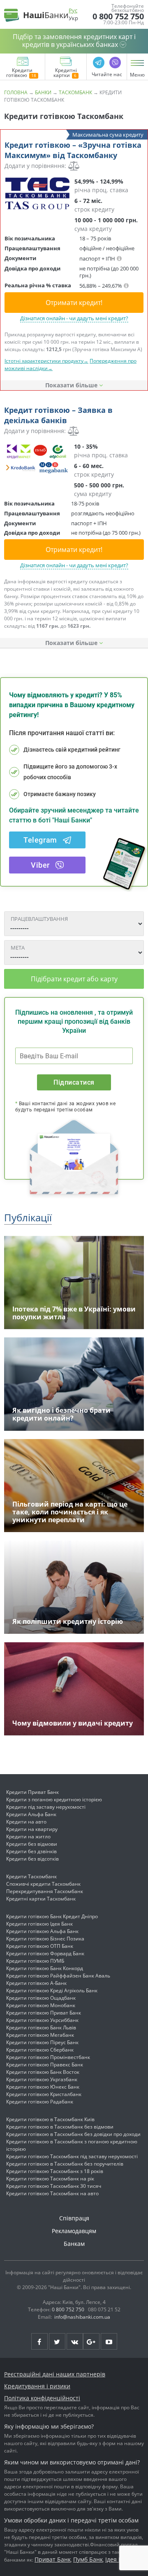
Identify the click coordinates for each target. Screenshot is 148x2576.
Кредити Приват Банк (32, 1792)
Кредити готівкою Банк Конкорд (45, 1968)
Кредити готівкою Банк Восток (43, 2072)
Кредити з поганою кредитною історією (54, 1799)
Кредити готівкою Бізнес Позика (45, 1939)
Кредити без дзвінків (31, 1851)
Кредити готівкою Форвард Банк (45, 1953)
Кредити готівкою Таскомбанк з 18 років (55, 2171)
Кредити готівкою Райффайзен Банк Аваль (58, 1976)
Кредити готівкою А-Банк (36, 1983)
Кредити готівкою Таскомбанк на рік (50, 2179)
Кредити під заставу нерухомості (46, 1807)
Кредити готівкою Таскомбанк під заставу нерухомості (72, 2156)
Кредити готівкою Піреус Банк (42, 2042)
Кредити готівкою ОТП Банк (40, 1946)
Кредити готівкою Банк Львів (41, 2027)
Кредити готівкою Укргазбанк (42, 2079)
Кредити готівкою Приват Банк (44, 2013)
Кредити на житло (28, 1837)
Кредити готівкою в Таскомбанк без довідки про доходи (73, 2134)
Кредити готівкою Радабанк (40, 2102)
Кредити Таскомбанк (31, 1876)
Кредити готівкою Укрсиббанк (42, 2020)
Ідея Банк (119, 2559)
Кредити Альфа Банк (31, 1814)
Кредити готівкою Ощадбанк (41, 1998)
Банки (43, 92)
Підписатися (74, 1082)
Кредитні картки (65, 73)
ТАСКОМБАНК (75, 92)
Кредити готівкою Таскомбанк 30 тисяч (54, 2186)
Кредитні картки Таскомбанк (41, 1899)
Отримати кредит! (74, 303)
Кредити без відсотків (32, 1859)
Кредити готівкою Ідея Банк (39, 1924)
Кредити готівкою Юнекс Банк (43, 2087)
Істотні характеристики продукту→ (46, 361)
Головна (16, 92)
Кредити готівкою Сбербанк (40, 2050)
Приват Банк (53, 2559)
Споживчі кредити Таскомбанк (43, 1884)
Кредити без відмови (32, 1844)
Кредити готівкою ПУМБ (35, 1961)
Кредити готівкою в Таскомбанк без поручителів (65, 2164)
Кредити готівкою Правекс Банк (45, 2065)
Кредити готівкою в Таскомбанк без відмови (60, 2127)
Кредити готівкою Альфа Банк (42, 1931)
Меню (137, 75)
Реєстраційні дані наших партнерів (55, 2374)
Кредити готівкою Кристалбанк (44, 2094)
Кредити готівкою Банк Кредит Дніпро (52, 1916)
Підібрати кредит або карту (74, 979)
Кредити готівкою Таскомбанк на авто (52, 2193)
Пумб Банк (88, 2559)
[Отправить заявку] (37, 193)
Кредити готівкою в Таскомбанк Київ (50, 2119)
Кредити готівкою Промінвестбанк (48, 2057)
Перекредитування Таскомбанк (45, 1891)
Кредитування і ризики (37, 2386)
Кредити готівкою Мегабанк (40, 2035)
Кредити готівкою (19, 73)
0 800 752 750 (118, 16)
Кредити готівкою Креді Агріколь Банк (52, 1990)
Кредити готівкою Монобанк (41, 2005)
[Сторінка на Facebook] (39, 2341)
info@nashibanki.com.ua (82, 2317)
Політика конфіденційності (42, 2398)
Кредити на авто (26, 1822)
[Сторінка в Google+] (91, 2341)
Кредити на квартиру (32, 1829)
